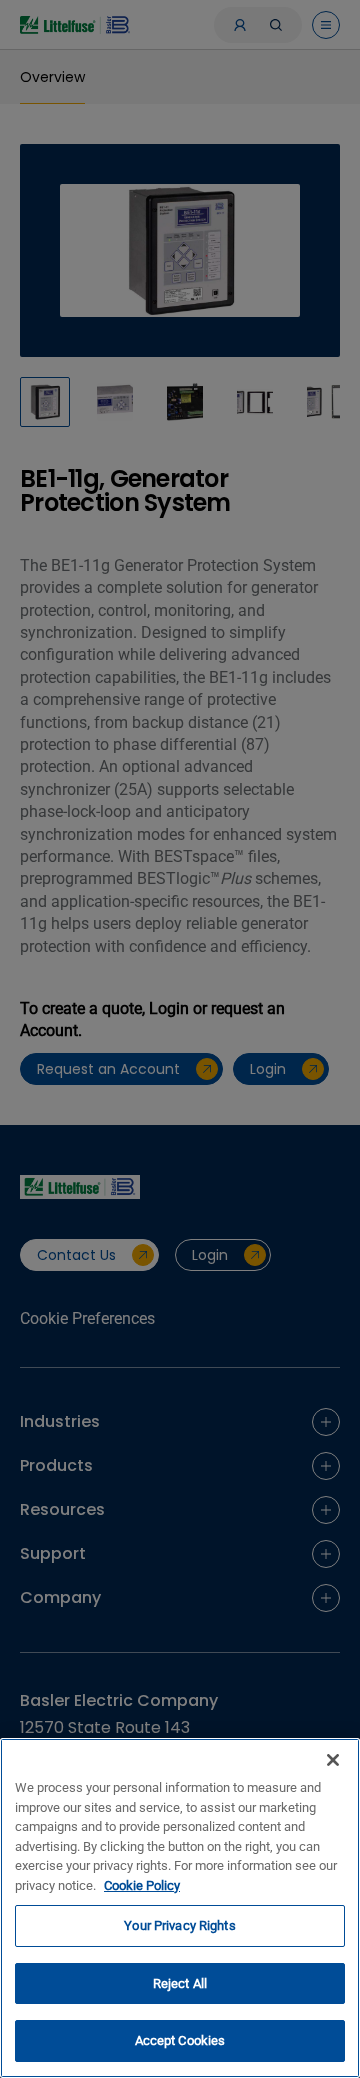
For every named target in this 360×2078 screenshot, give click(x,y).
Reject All (180, 1983)
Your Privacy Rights (179, 1925)
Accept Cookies (180, 2040)
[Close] (333, 1760)
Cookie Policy (142, 1885)
